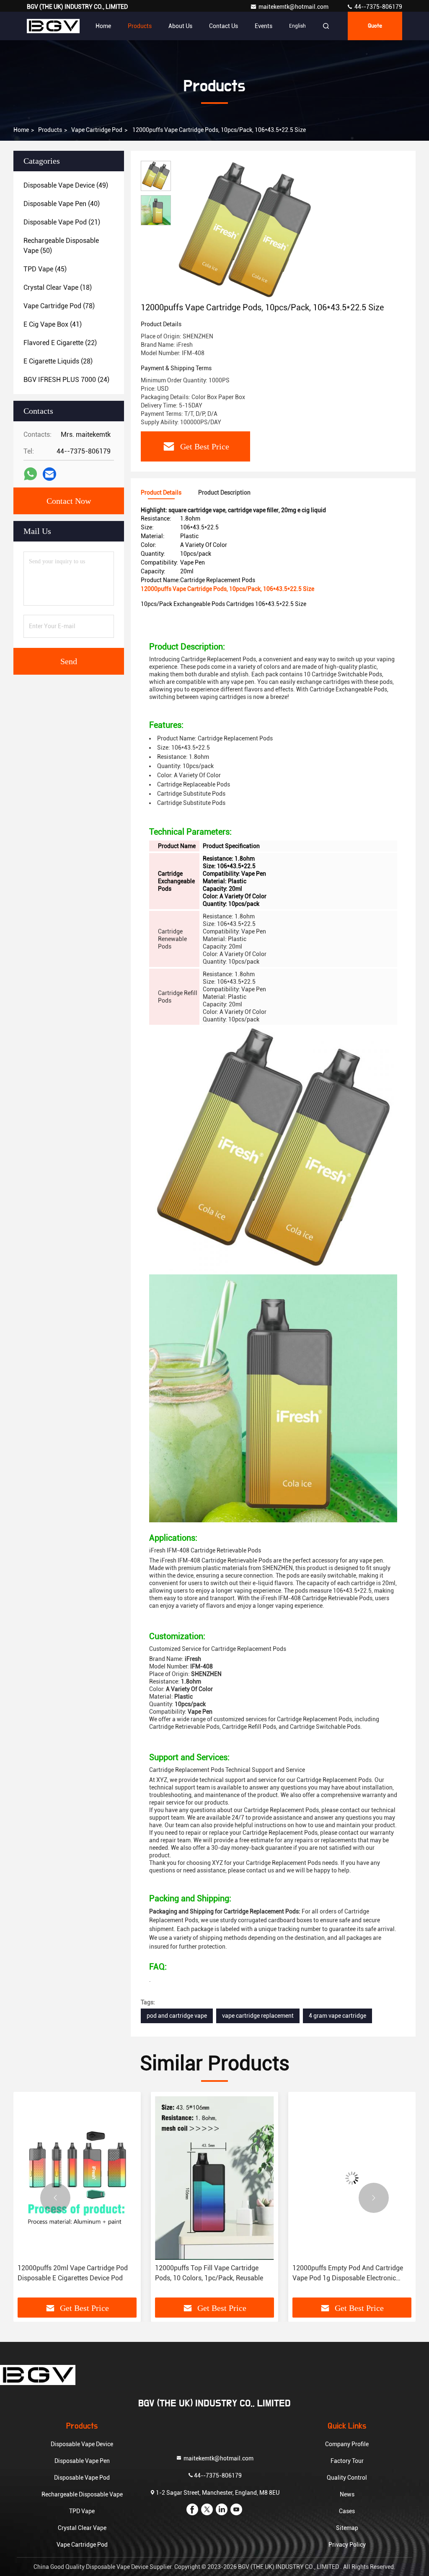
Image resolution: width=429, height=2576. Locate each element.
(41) (53, 324)
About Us (180, 26)
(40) (62, 204)
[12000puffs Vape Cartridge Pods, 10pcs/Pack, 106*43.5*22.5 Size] (245, 231)
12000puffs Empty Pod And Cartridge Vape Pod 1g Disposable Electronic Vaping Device (348, 2274)
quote (375, 26)
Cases (347, 2511)
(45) (45, 269)
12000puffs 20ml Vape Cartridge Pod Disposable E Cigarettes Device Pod (73, 2273)
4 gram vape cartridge (337, 2016)
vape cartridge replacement (258, 2016)
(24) (66, 380)
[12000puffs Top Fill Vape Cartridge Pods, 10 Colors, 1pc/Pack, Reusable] (214, 2178)
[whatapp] (30, 474)
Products (140, 26)
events (264, 26)
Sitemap (347, 2528)
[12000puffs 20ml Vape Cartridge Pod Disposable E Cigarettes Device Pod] (77, 2178)
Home (103, 26)
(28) (58, 361)
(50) (61, 246)
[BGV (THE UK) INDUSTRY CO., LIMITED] (53, 26)
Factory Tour (347, 2461)
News (347, 2494)
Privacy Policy (347, 2545)
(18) (58, 288)
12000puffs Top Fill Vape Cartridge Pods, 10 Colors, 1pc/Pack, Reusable (209, 2273)
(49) (66, 185)
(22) (60, 343)
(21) (62, 222)
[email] (49, 474)
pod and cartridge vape (177, 2016)
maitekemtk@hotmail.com (294, 7)
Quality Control (347, 2478)
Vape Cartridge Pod (97, 130)
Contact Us (224, 26)
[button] (55, 2198)
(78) (59, 306)
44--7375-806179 (378, 7)
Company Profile (347, 2444)
